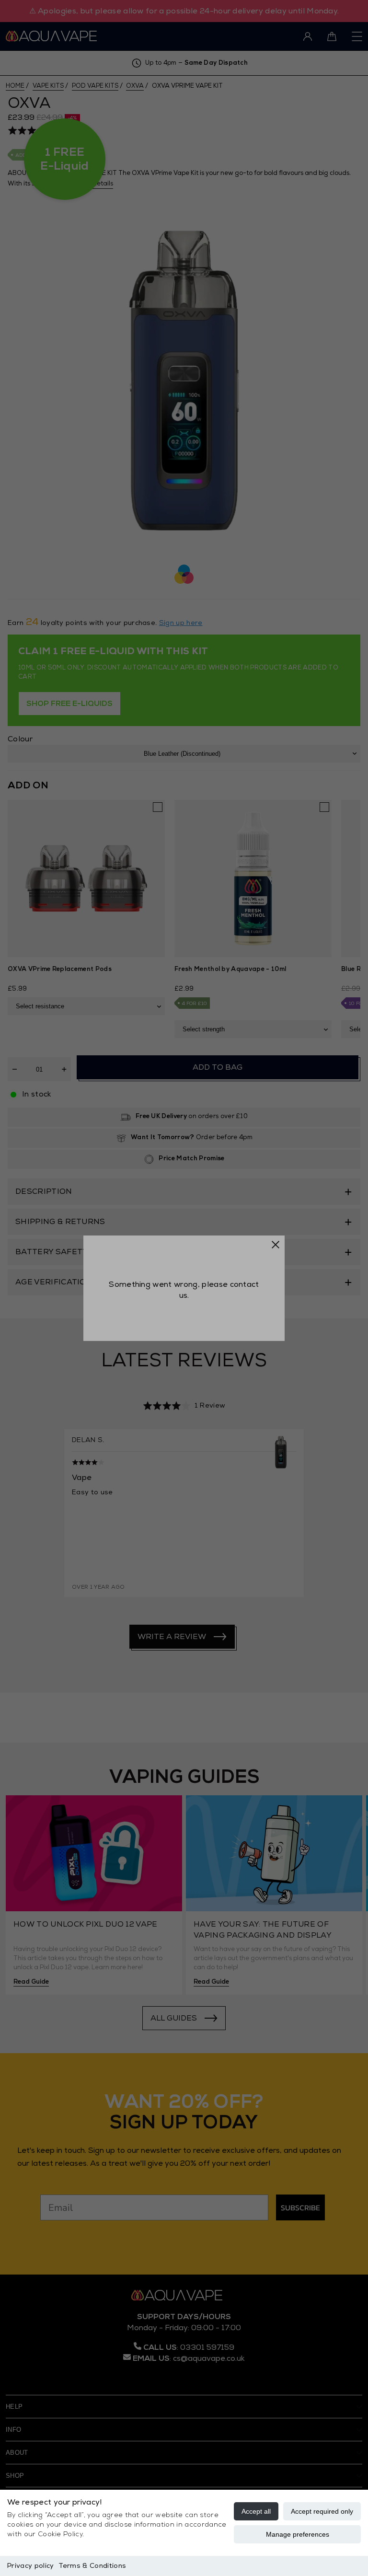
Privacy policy (30, 2566)
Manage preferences (298, 2534)
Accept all (256, 2511)
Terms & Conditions (92, 2566)
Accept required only (322, 2511)
